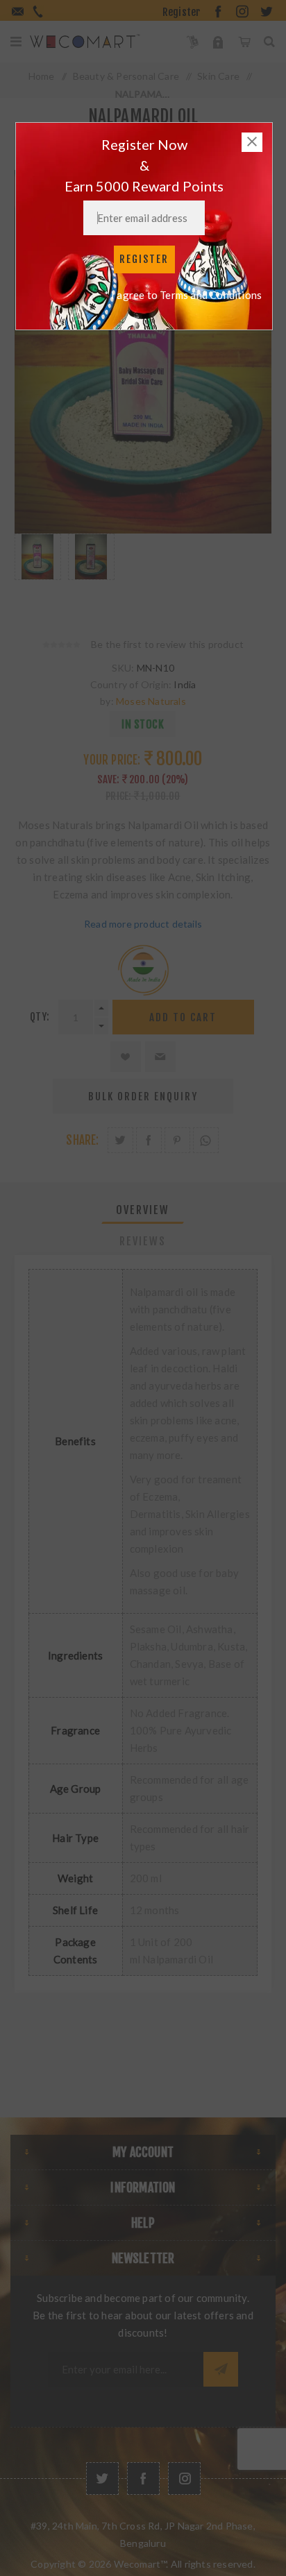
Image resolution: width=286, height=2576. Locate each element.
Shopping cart (244, 42)
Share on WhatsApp (206, 1140)
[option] (38, 572)
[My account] (218, 42)
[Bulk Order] (193, 42)
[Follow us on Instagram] (184, 2479)
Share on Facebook (149, 1140)
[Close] (252, 142)
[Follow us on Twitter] (102, 2479)
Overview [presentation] (143, 1210)
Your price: (112, 760)
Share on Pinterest (177, 1140)
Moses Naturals (151, 701)
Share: (82, 1140)
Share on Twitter (120, 1140)
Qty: (40, 1017)
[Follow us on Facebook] (143, 2479)
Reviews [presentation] (143, 1241)
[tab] (143, 1210)
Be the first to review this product (167, 644)
